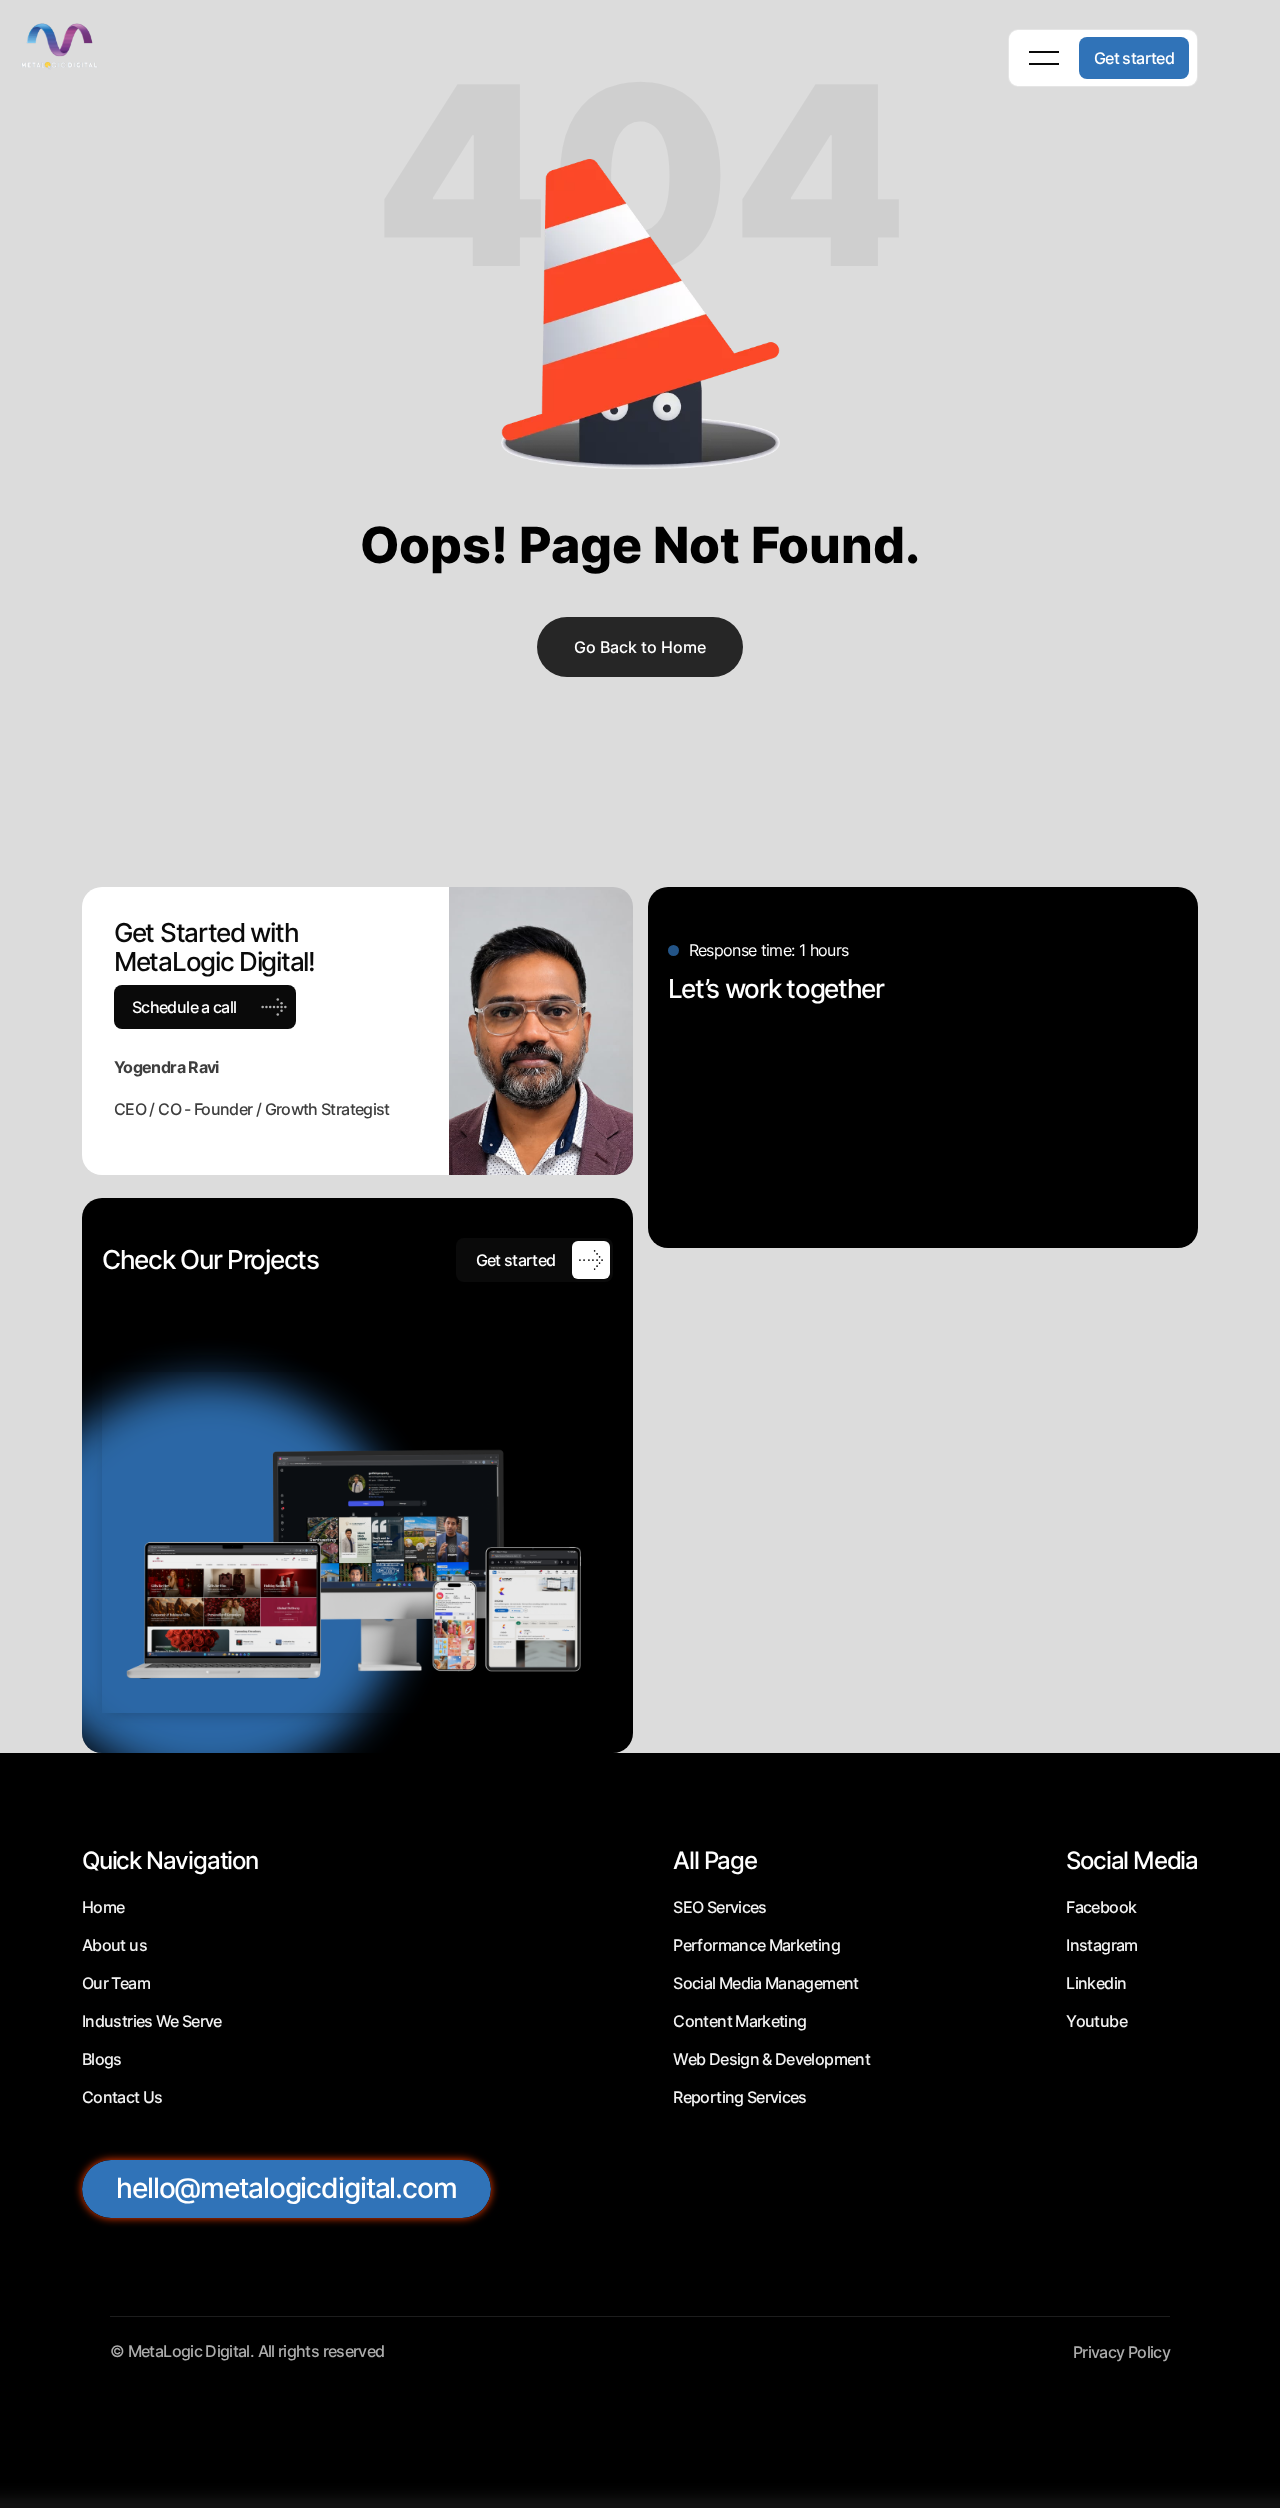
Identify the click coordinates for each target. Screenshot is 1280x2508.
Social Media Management (765, 1983)
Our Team (116, 1983)
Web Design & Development (771, 2059)
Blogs (102, 2059)
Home (103, 1907)
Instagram (1101, 1945)
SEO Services (719, 1907)
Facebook (1101, 1907)
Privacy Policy (1121, 2352)
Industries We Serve (152, 2021)
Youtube (1096, 2021)
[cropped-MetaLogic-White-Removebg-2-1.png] (80, 44)
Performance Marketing (756, 1945)
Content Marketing (739, 2021)
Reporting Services (739, 2097)
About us (114, 1945)
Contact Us (122, 2097)
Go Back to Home (640, 647)
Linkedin (1096, 1983)
